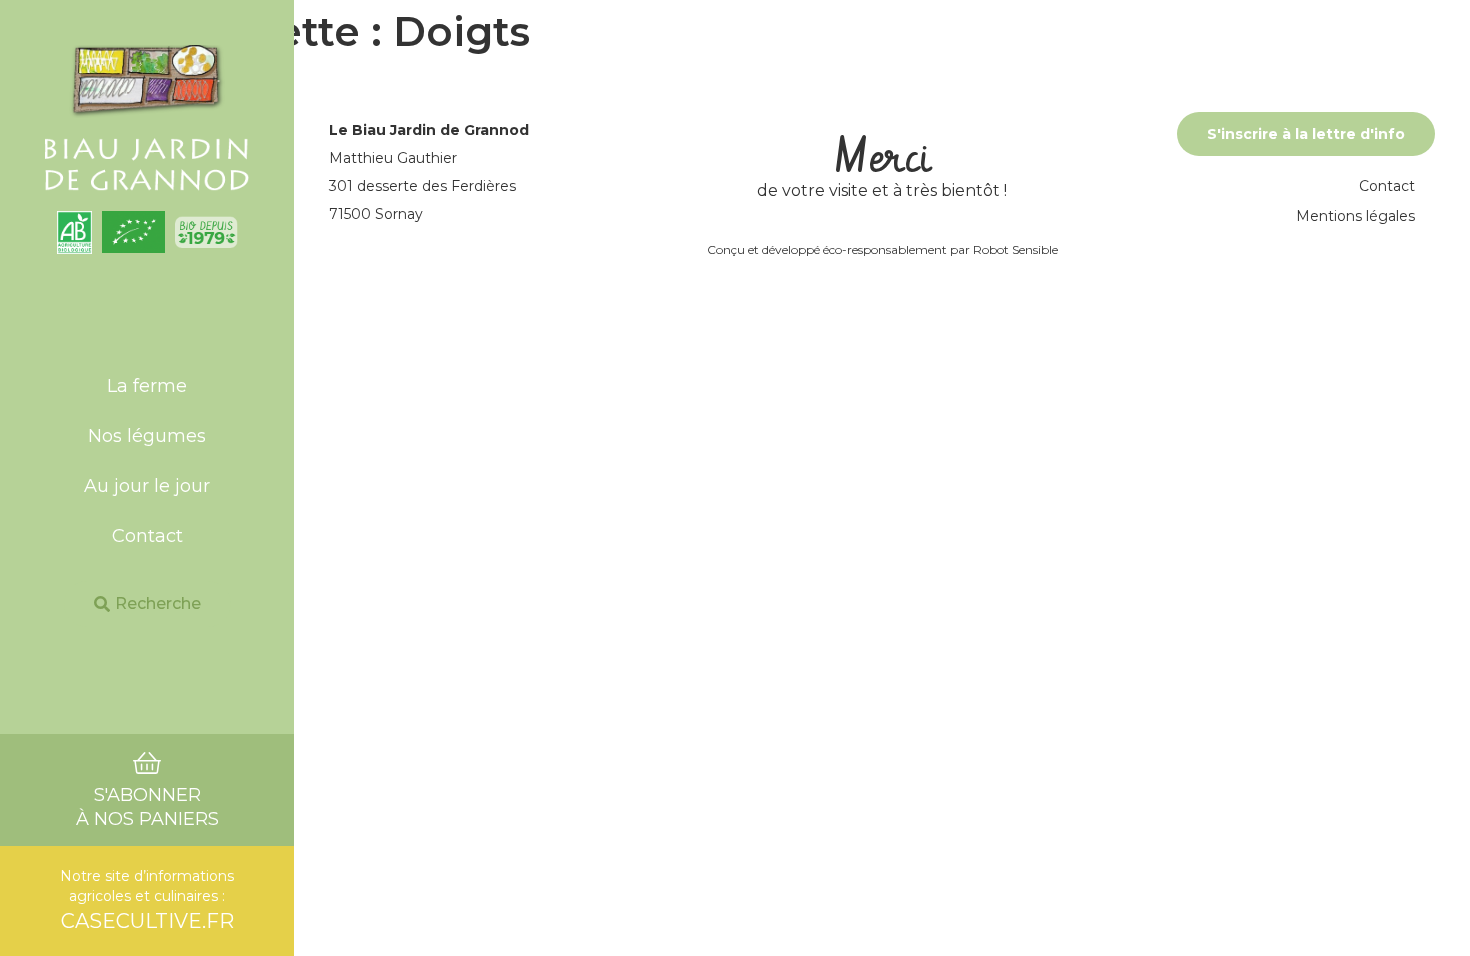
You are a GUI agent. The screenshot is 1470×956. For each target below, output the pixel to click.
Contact (147, 536)
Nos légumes (147, 436)
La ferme (147, 386)
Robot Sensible (1015, 249)
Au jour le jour (147, 486)
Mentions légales (1355, 216)
